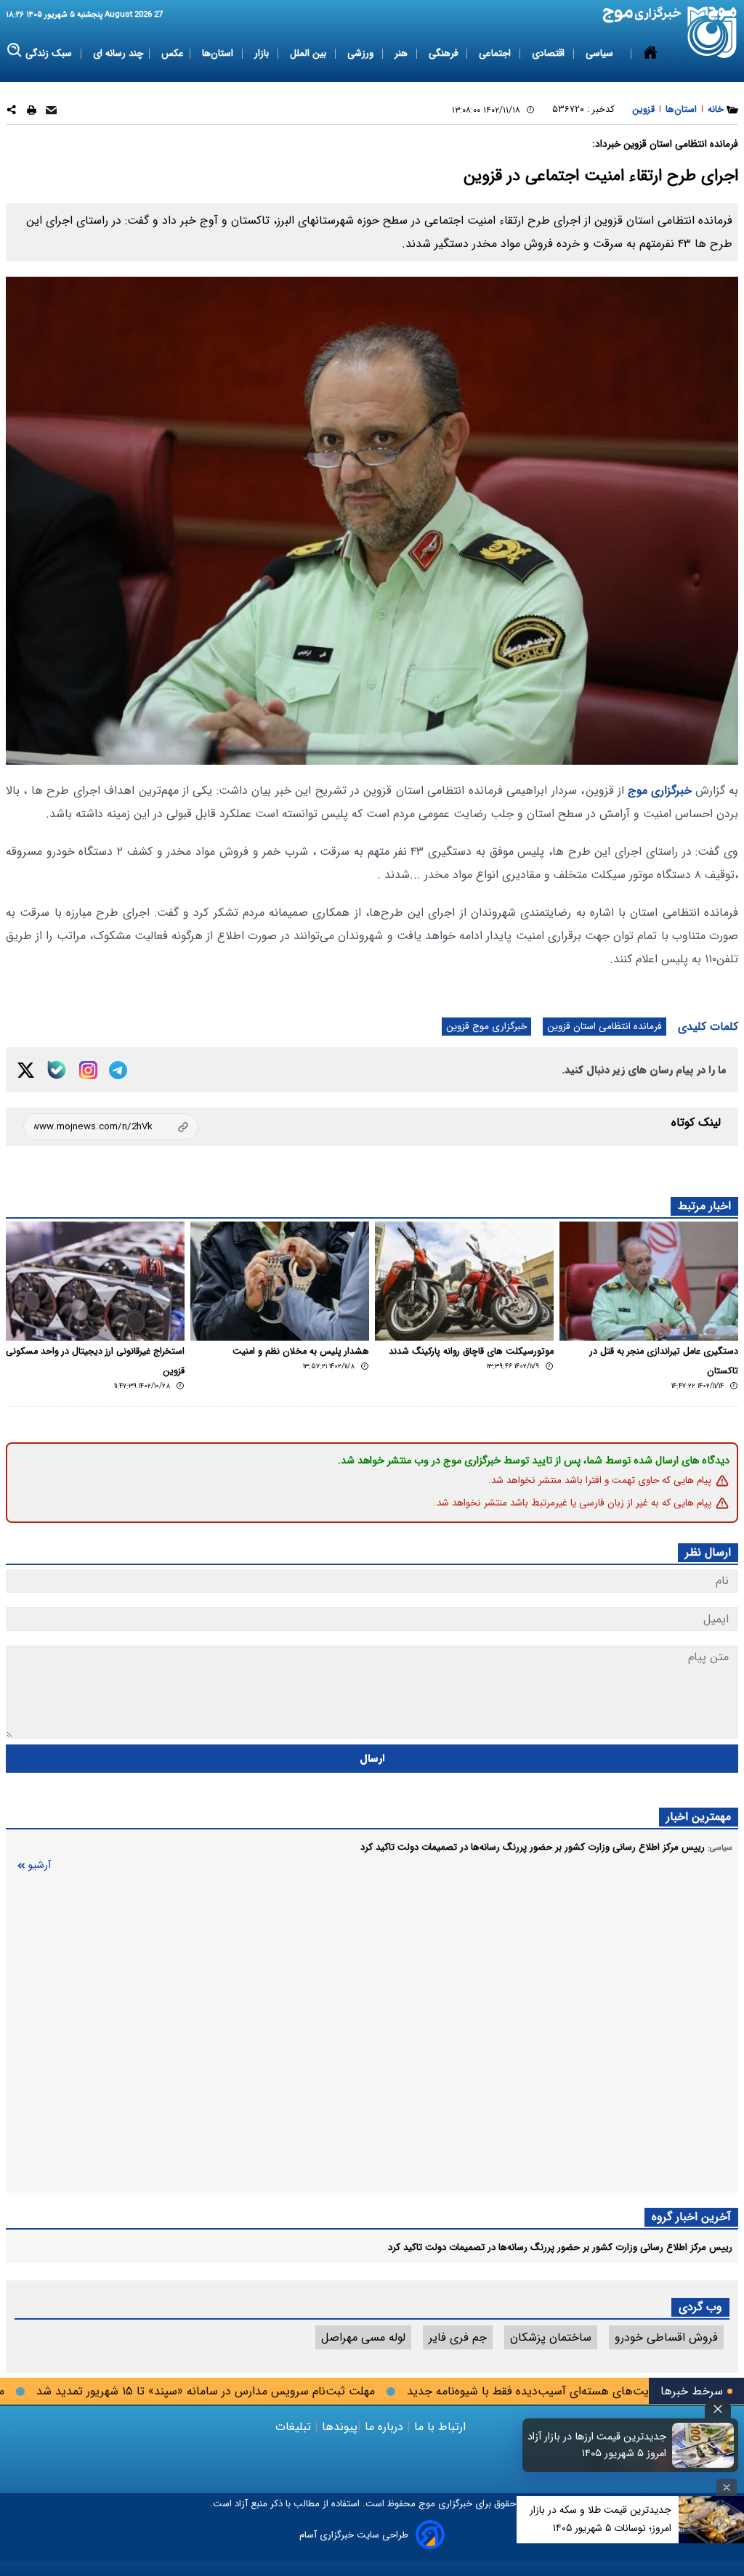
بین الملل (310, 53)
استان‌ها (219, 53)
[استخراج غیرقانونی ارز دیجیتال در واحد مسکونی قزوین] (95, 1281)
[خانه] (650, 54)
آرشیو (39, 1865)
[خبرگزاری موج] (712, 32)
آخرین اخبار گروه (691, 2217)
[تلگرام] (118, 1070)
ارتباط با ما (440, 2427)
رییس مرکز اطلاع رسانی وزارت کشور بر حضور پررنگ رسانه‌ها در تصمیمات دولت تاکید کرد (560, 2247)
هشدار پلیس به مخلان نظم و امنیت (301, 1352)
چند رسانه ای (118, 53)
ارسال (372, 1759)
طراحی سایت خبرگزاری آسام (354, 2535)
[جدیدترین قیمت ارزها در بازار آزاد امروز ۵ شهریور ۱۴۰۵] (703, 2445)
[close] (718, 2409)
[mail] (51, 112)
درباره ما (384, 2427)
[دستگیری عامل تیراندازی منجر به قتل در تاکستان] (649, 1281)
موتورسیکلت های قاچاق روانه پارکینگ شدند (471, 1352)
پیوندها (338, 2427)
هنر (403, 53)
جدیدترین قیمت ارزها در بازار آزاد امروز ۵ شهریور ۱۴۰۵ (597, 2445)
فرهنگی (445, 53)
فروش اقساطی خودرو (666, 2337)
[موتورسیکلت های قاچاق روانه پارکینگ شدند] (464, 1281)
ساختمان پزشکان (551, 2337)
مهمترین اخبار (699, 1817)
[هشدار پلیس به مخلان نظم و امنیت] (280, 1281)
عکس (173, 53)
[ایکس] (26, 1070)
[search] (15, 50)
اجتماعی (496, 53)
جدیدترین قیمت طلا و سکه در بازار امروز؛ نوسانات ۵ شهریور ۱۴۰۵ (601, 2519)
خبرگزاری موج (658, 791)
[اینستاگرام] (88, 1070)
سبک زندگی (50, 53)
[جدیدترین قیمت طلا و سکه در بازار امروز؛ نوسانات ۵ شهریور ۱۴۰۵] (711, 2520)
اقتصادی (550, 53)
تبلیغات (295, 2427)
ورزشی (362, 53)
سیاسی (601, 53)
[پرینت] (32, 112)
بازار (263, 53)
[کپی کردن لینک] (111, 1127)
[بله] (57, 1070)
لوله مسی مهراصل (363, 2337)
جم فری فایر (458, 2337)
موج (425, 2504)
